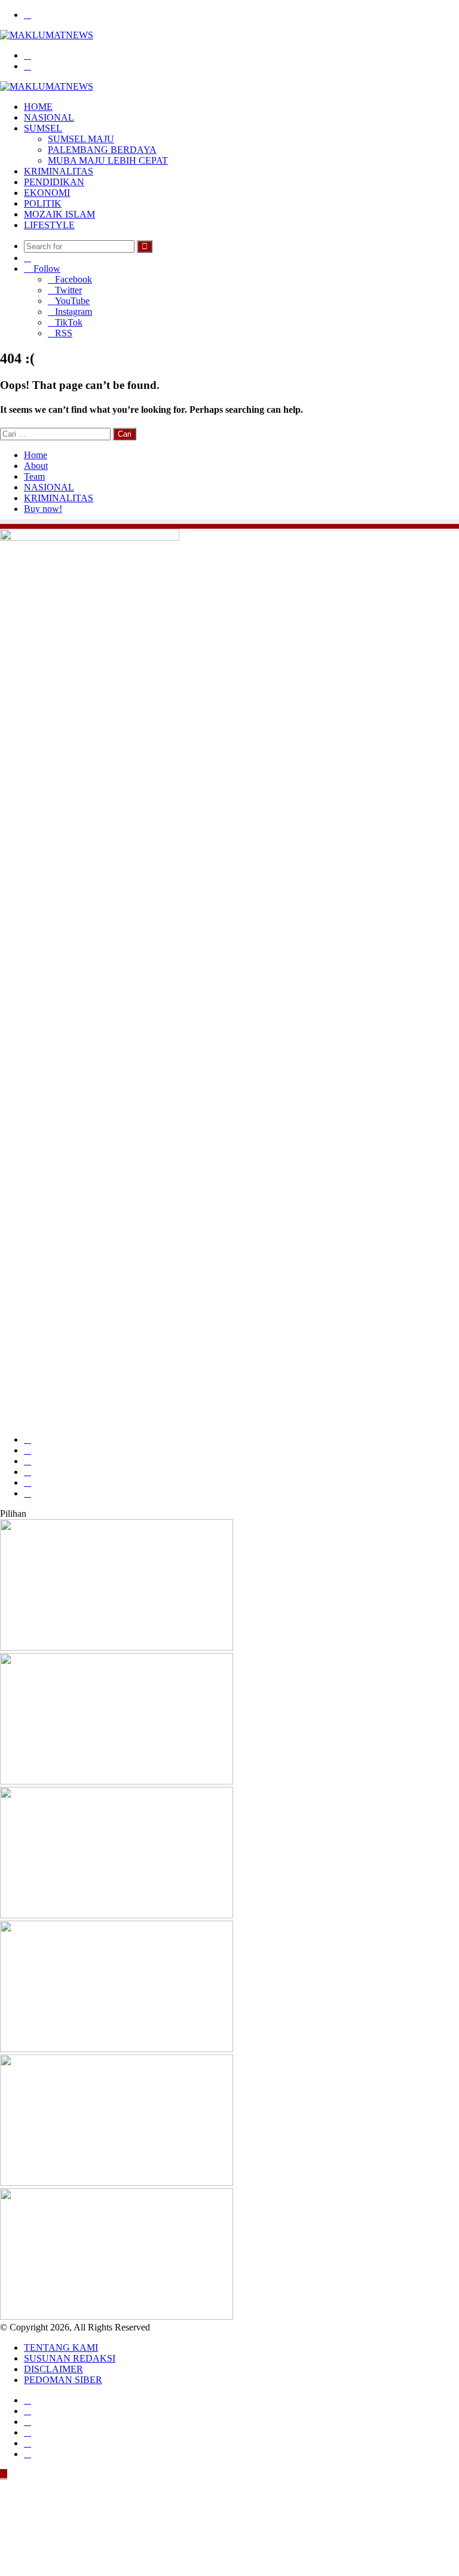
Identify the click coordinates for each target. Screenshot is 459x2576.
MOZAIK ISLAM (59, 214)
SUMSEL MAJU (81, 139)
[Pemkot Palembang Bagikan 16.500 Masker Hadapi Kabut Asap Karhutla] (117, 2316)
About (36, 466)
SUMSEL (43, 128)
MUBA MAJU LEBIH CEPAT (108, 160)
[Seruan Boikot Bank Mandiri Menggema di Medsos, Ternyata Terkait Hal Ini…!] (117, 2049)
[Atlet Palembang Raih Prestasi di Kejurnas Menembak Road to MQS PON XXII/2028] (117, 1915)
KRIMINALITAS (59, 171)
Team (34, 476)
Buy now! (43, 509)
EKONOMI (47, 193)
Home (36, 455)
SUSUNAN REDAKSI (70, 2358)
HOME (38, 107)
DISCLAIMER (53, 2369)
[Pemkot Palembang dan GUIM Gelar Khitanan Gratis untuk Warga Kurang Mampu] (117, 1647)
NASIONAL (49, 117)
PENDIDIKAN (54, 182)
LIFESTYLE (49, 225)
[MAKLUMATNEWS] (47, 35)
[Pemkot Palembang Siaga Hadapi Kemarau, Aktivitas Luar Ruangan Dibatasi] (117, 1781)
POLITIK (43, 203)
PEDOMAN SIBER (63, 2380)
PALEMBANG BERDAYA (102, 150)
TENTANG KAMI (61, 2347)
